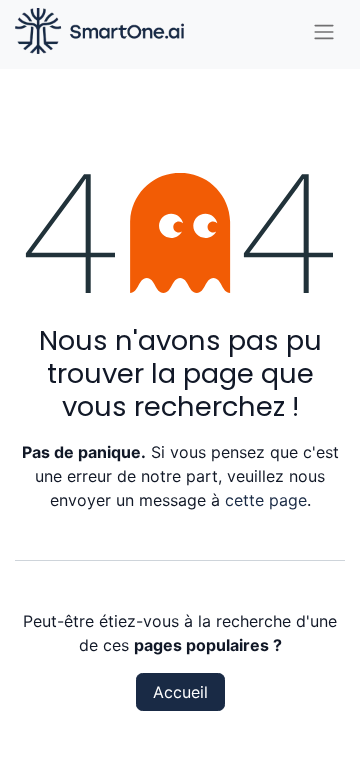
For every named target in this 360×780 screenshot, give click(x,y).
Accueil (180, 692)
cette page (266, 500)
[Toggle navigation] (324, 31)
